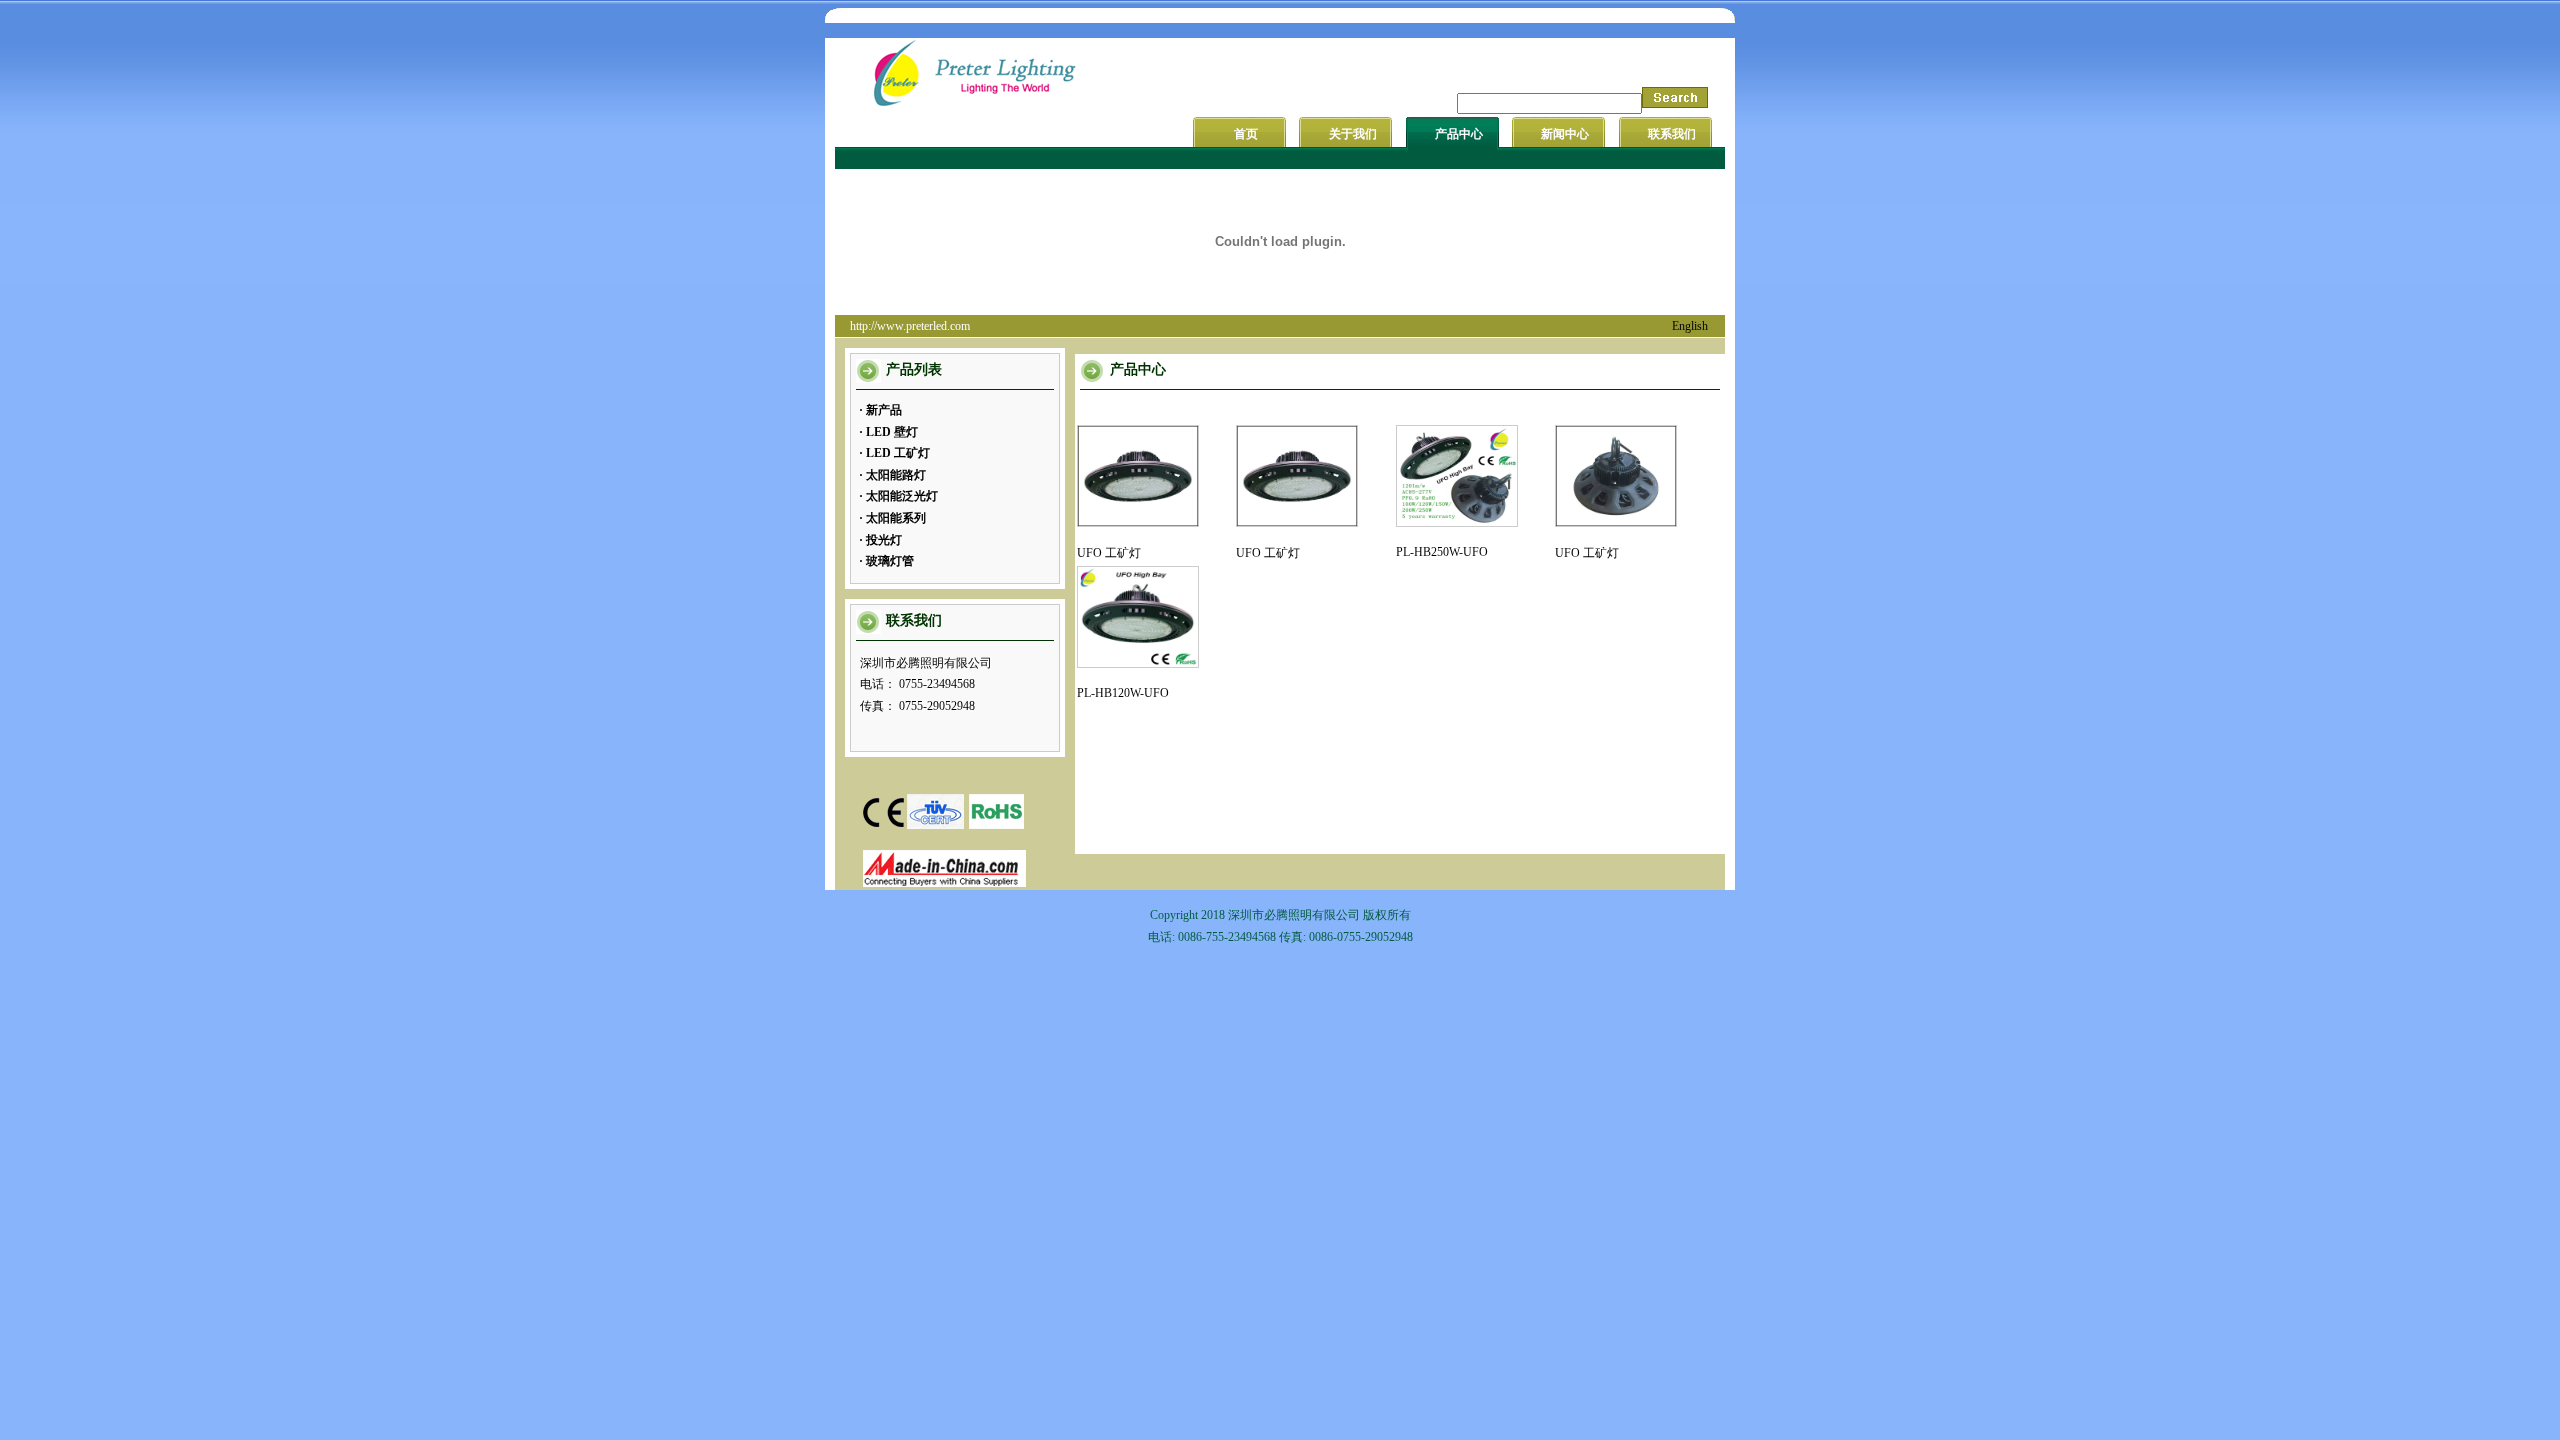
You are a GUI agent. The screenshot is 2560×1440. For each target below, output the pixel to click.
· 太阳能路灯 (892, 475)
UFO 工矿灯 (1109, 553)
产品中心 (1459, 134)
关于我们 (1353, 134)
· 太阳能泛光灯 (898, 496)
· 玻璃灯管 (886, 561)
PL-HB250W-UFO (1442, 552)
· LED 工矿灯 (894, 453)
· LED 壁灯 (888, 432)
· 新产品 (880, 410)
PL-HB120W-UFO (1123, 693)
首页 (1246, 134)
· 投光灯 (880, 540)
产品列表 (914, 369)
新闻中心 (1565, 134)
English (1690, 326)
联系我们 (1672, 134)
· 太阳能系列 (892, 518)
